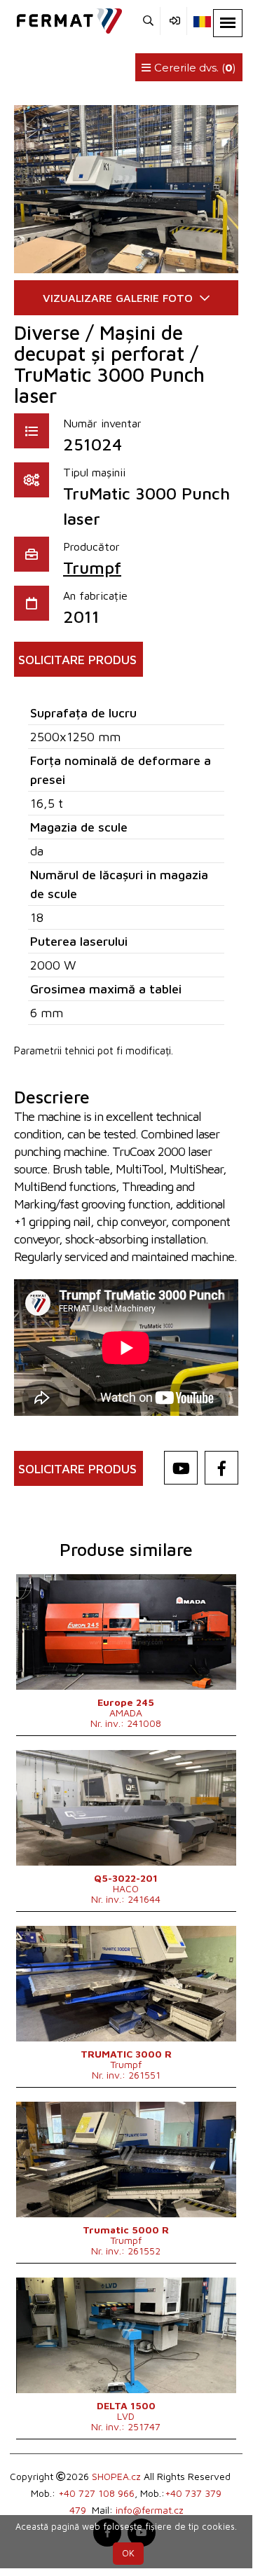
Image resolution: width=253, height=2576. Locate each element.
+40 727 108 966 (96, 2493)
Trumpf (92, 567)
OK (128, 2553)
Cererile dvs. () (194, 68)
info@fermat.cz (150, 2510)
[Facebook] (221, 1468)
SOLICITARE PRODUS (77, 660)
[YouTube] (181, 1468)
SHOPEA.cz (116, 2476)
